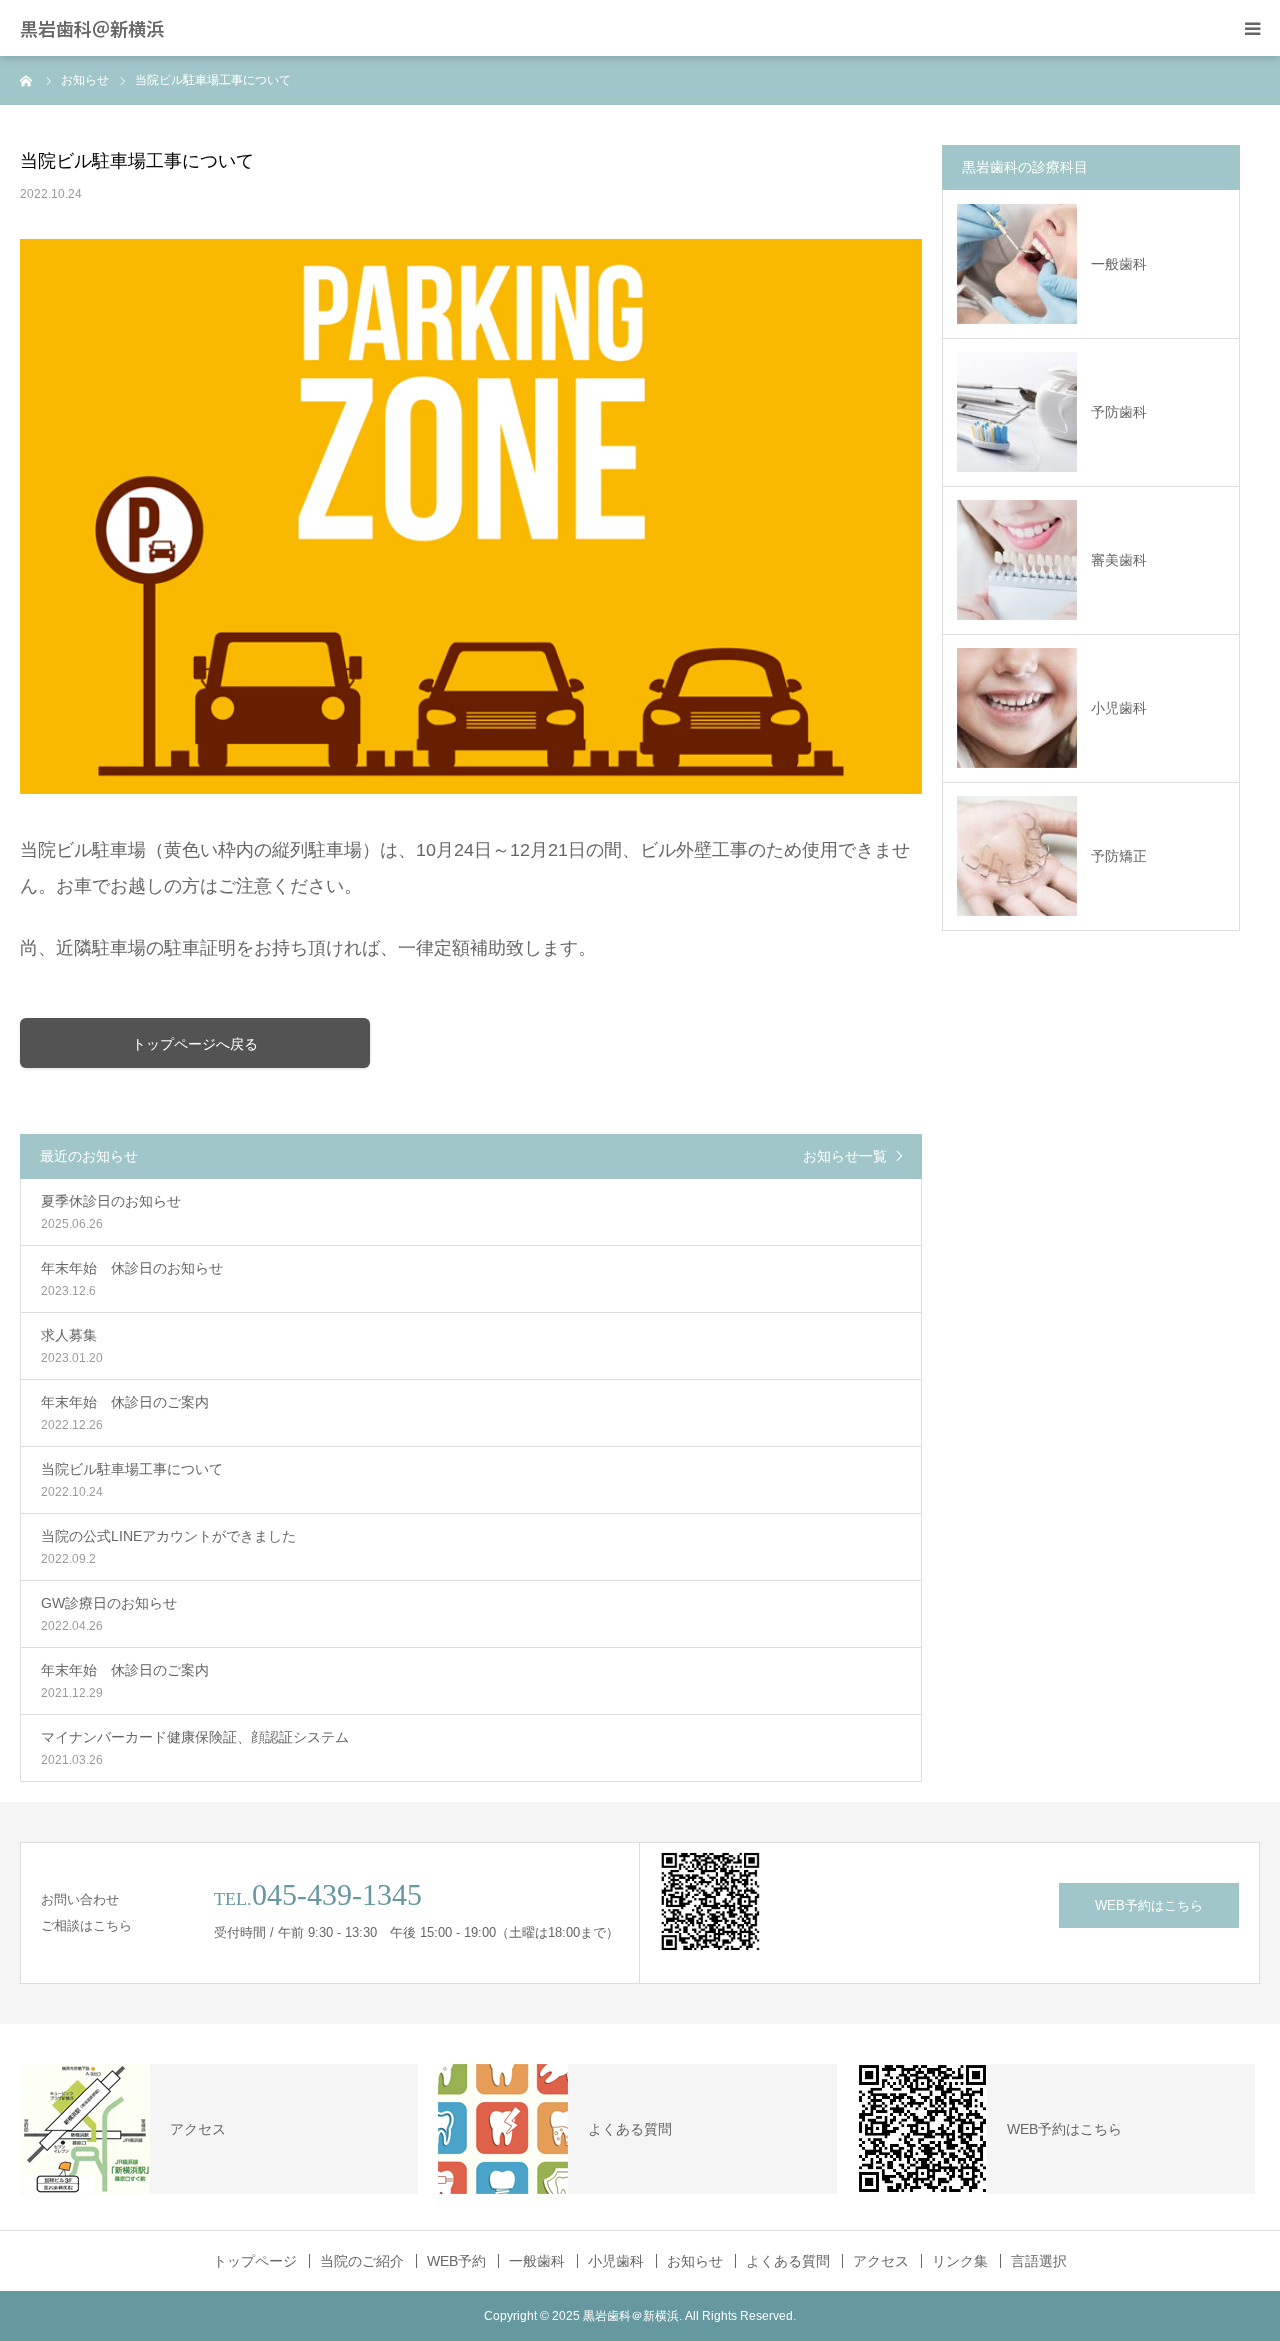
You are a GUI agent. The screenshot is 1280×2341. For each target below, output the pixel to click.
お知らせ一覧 (845, 1156)
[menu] (1252, 28)
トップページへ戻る (195, 1044)
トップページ (255, 2261)
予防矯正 (1119, 856)
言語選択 (1039, 2261)
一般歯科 (1119, 264)
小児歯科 (1119, 708)
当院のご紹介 (362, 2261)
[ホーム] (27, 80)
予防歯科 (1119, 412)
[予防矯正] (1017, 856)
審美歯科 (1119, 560)
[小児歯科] (1017, 708)
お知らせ (695, 2261)
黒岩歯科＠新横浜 (92, 28)
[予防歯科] (1017, 412)
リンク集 (960, 2261)
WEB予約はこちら (1149, 1905)
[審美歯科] (1017, 560)
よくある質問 (788, 2261)
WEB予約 (456, 2261)
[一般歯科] (1017, 264)
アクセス (881, 2261)
